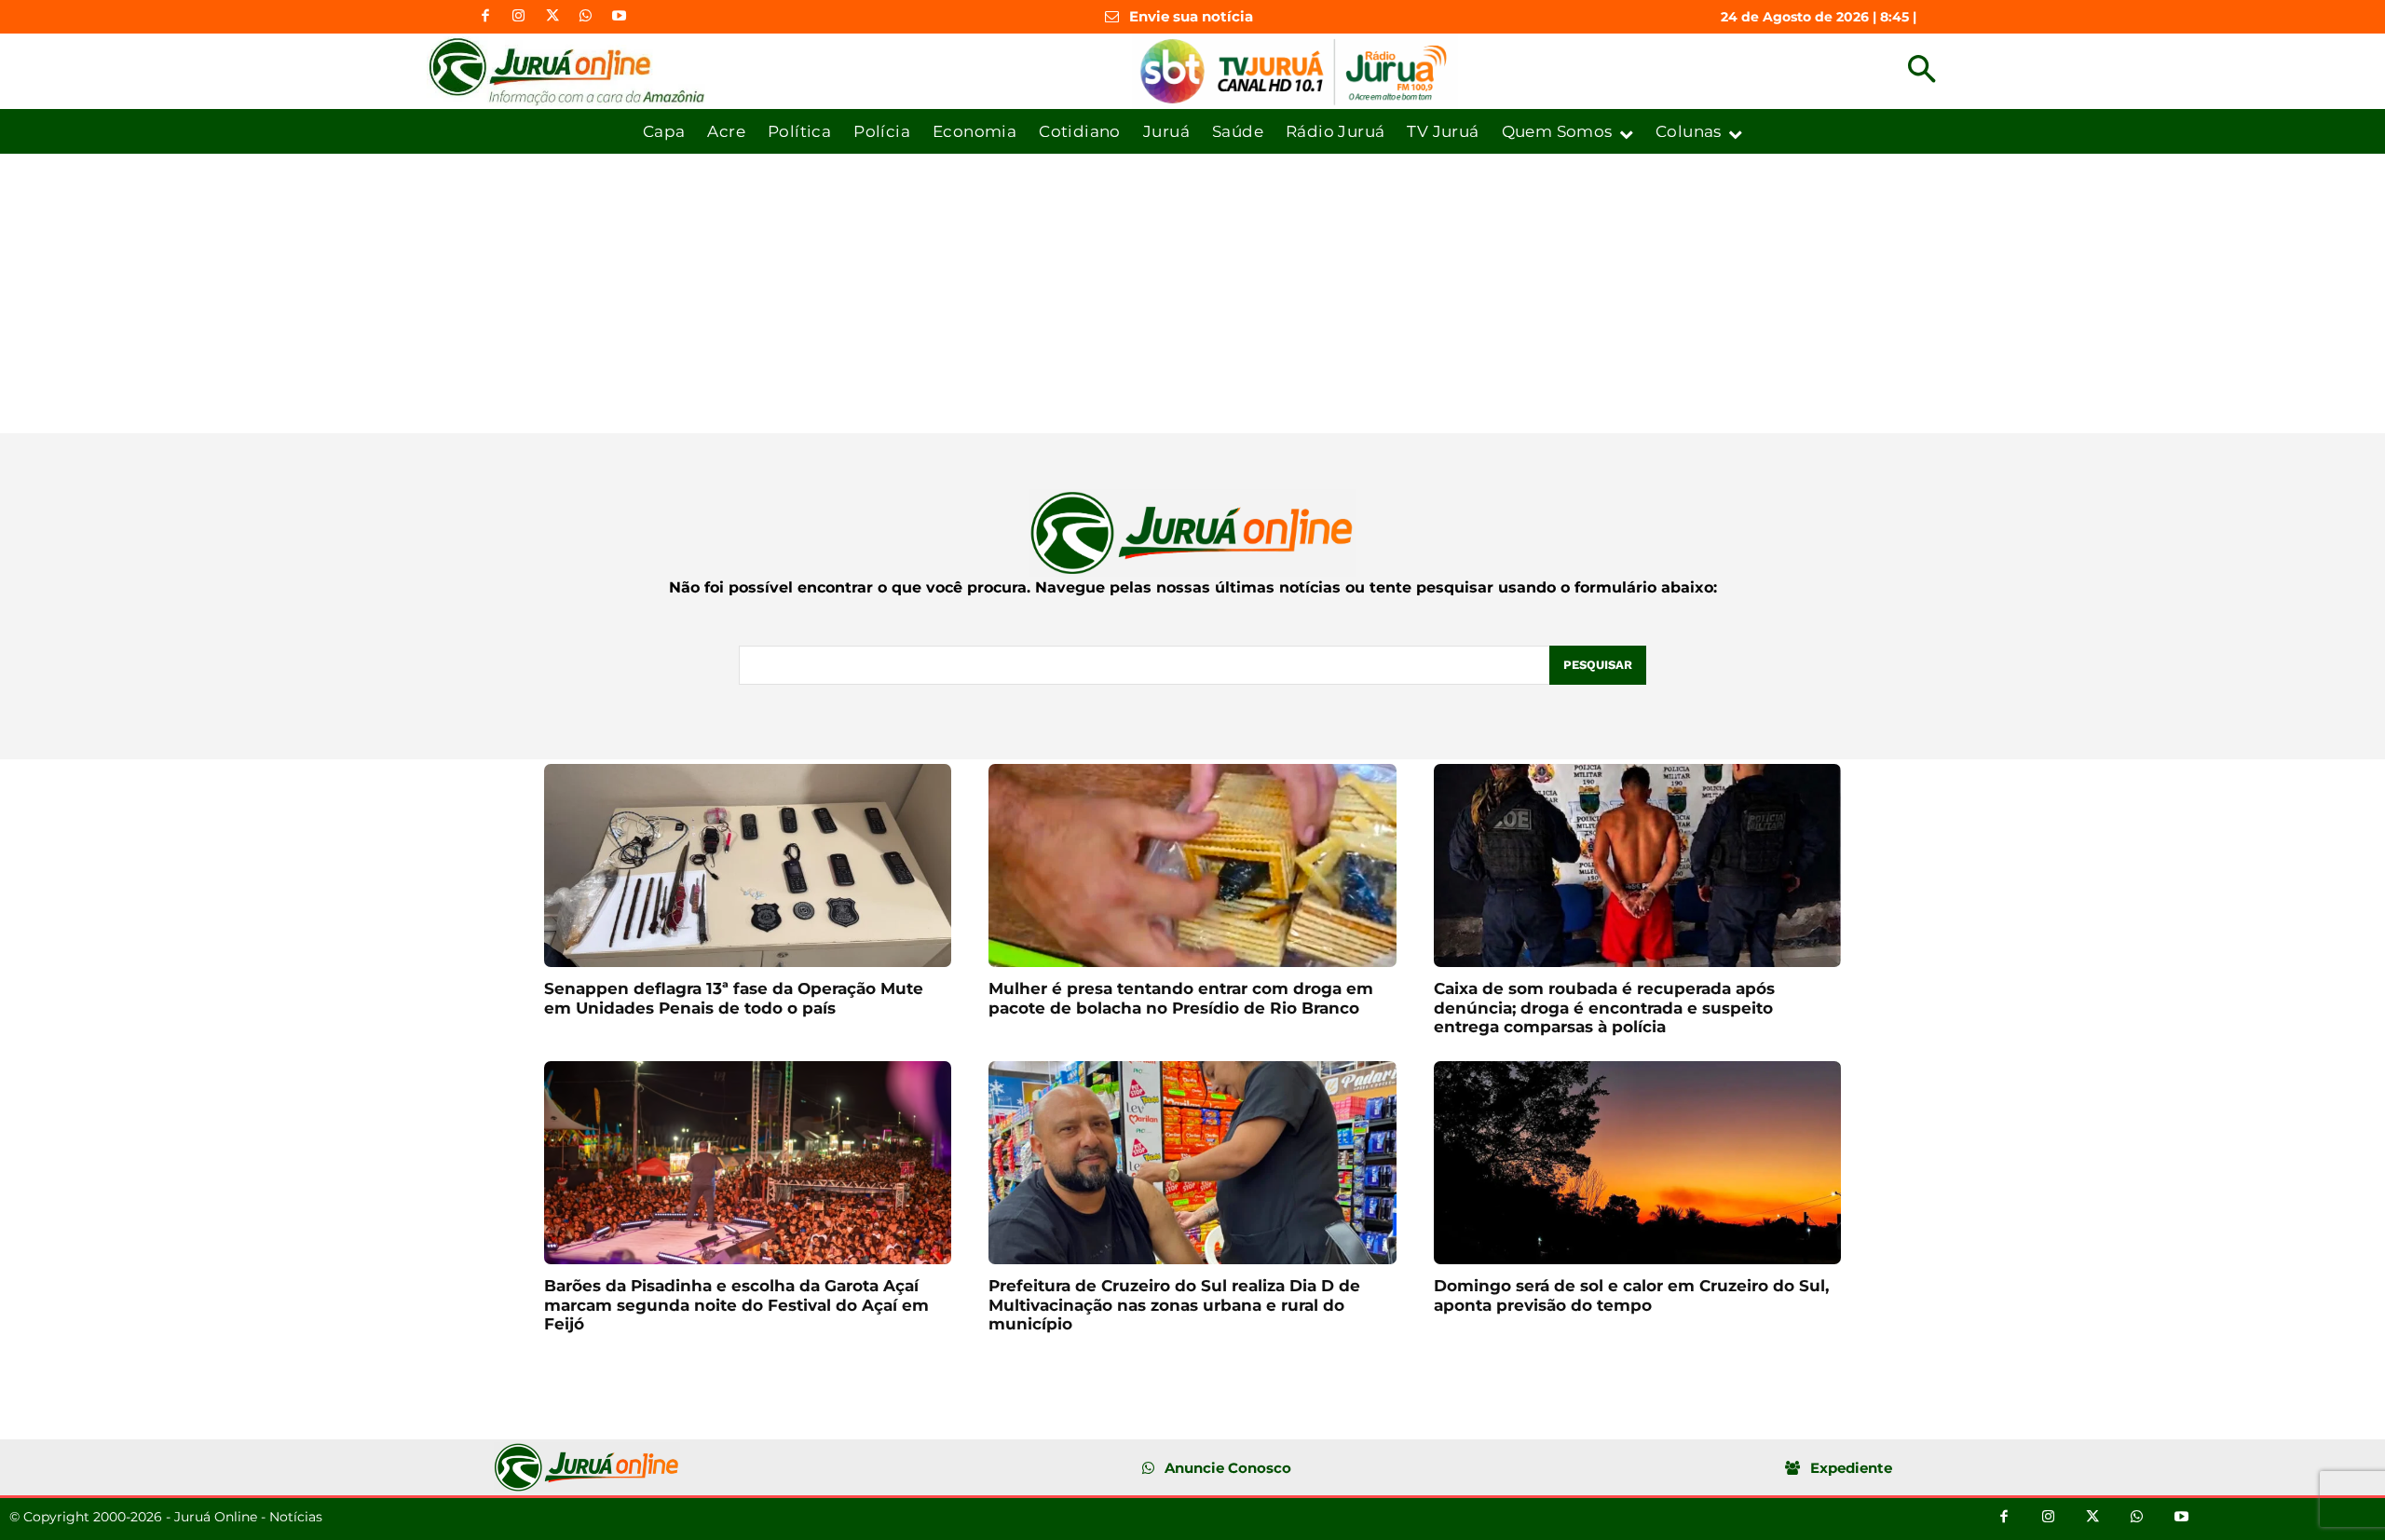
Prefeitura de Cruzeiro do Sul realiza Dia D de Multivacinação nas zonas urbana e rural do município (1174, 1305)
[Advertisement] (1192, 293)
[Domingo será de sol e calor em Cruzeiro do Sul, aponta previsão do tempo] (1637, 1163)
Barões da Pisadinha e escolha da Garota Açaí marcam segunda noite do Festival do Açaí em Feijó (736, 1305)
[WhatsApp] (586, 17)
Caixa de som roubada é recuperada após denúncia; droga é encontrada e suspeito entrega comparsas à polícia (1604, 1008)
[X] (552, 17)
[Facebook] (485, 17)
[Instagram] (519, 17)
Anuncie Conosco (1228, 1468)
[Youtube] (620, 17)
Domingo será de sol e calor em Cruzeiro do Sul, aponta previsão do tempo (1631, 1295)
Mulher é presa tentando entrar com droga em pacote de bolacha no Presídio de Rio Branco (1181, 998)
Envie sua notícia (1191, 16)
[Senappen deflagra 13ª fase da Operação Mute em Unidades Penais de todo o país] (748, 866)
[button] (1922, 71)
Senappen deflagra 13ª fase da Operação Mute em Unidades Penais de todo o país (734, 998)
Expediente (1851, 1468)
